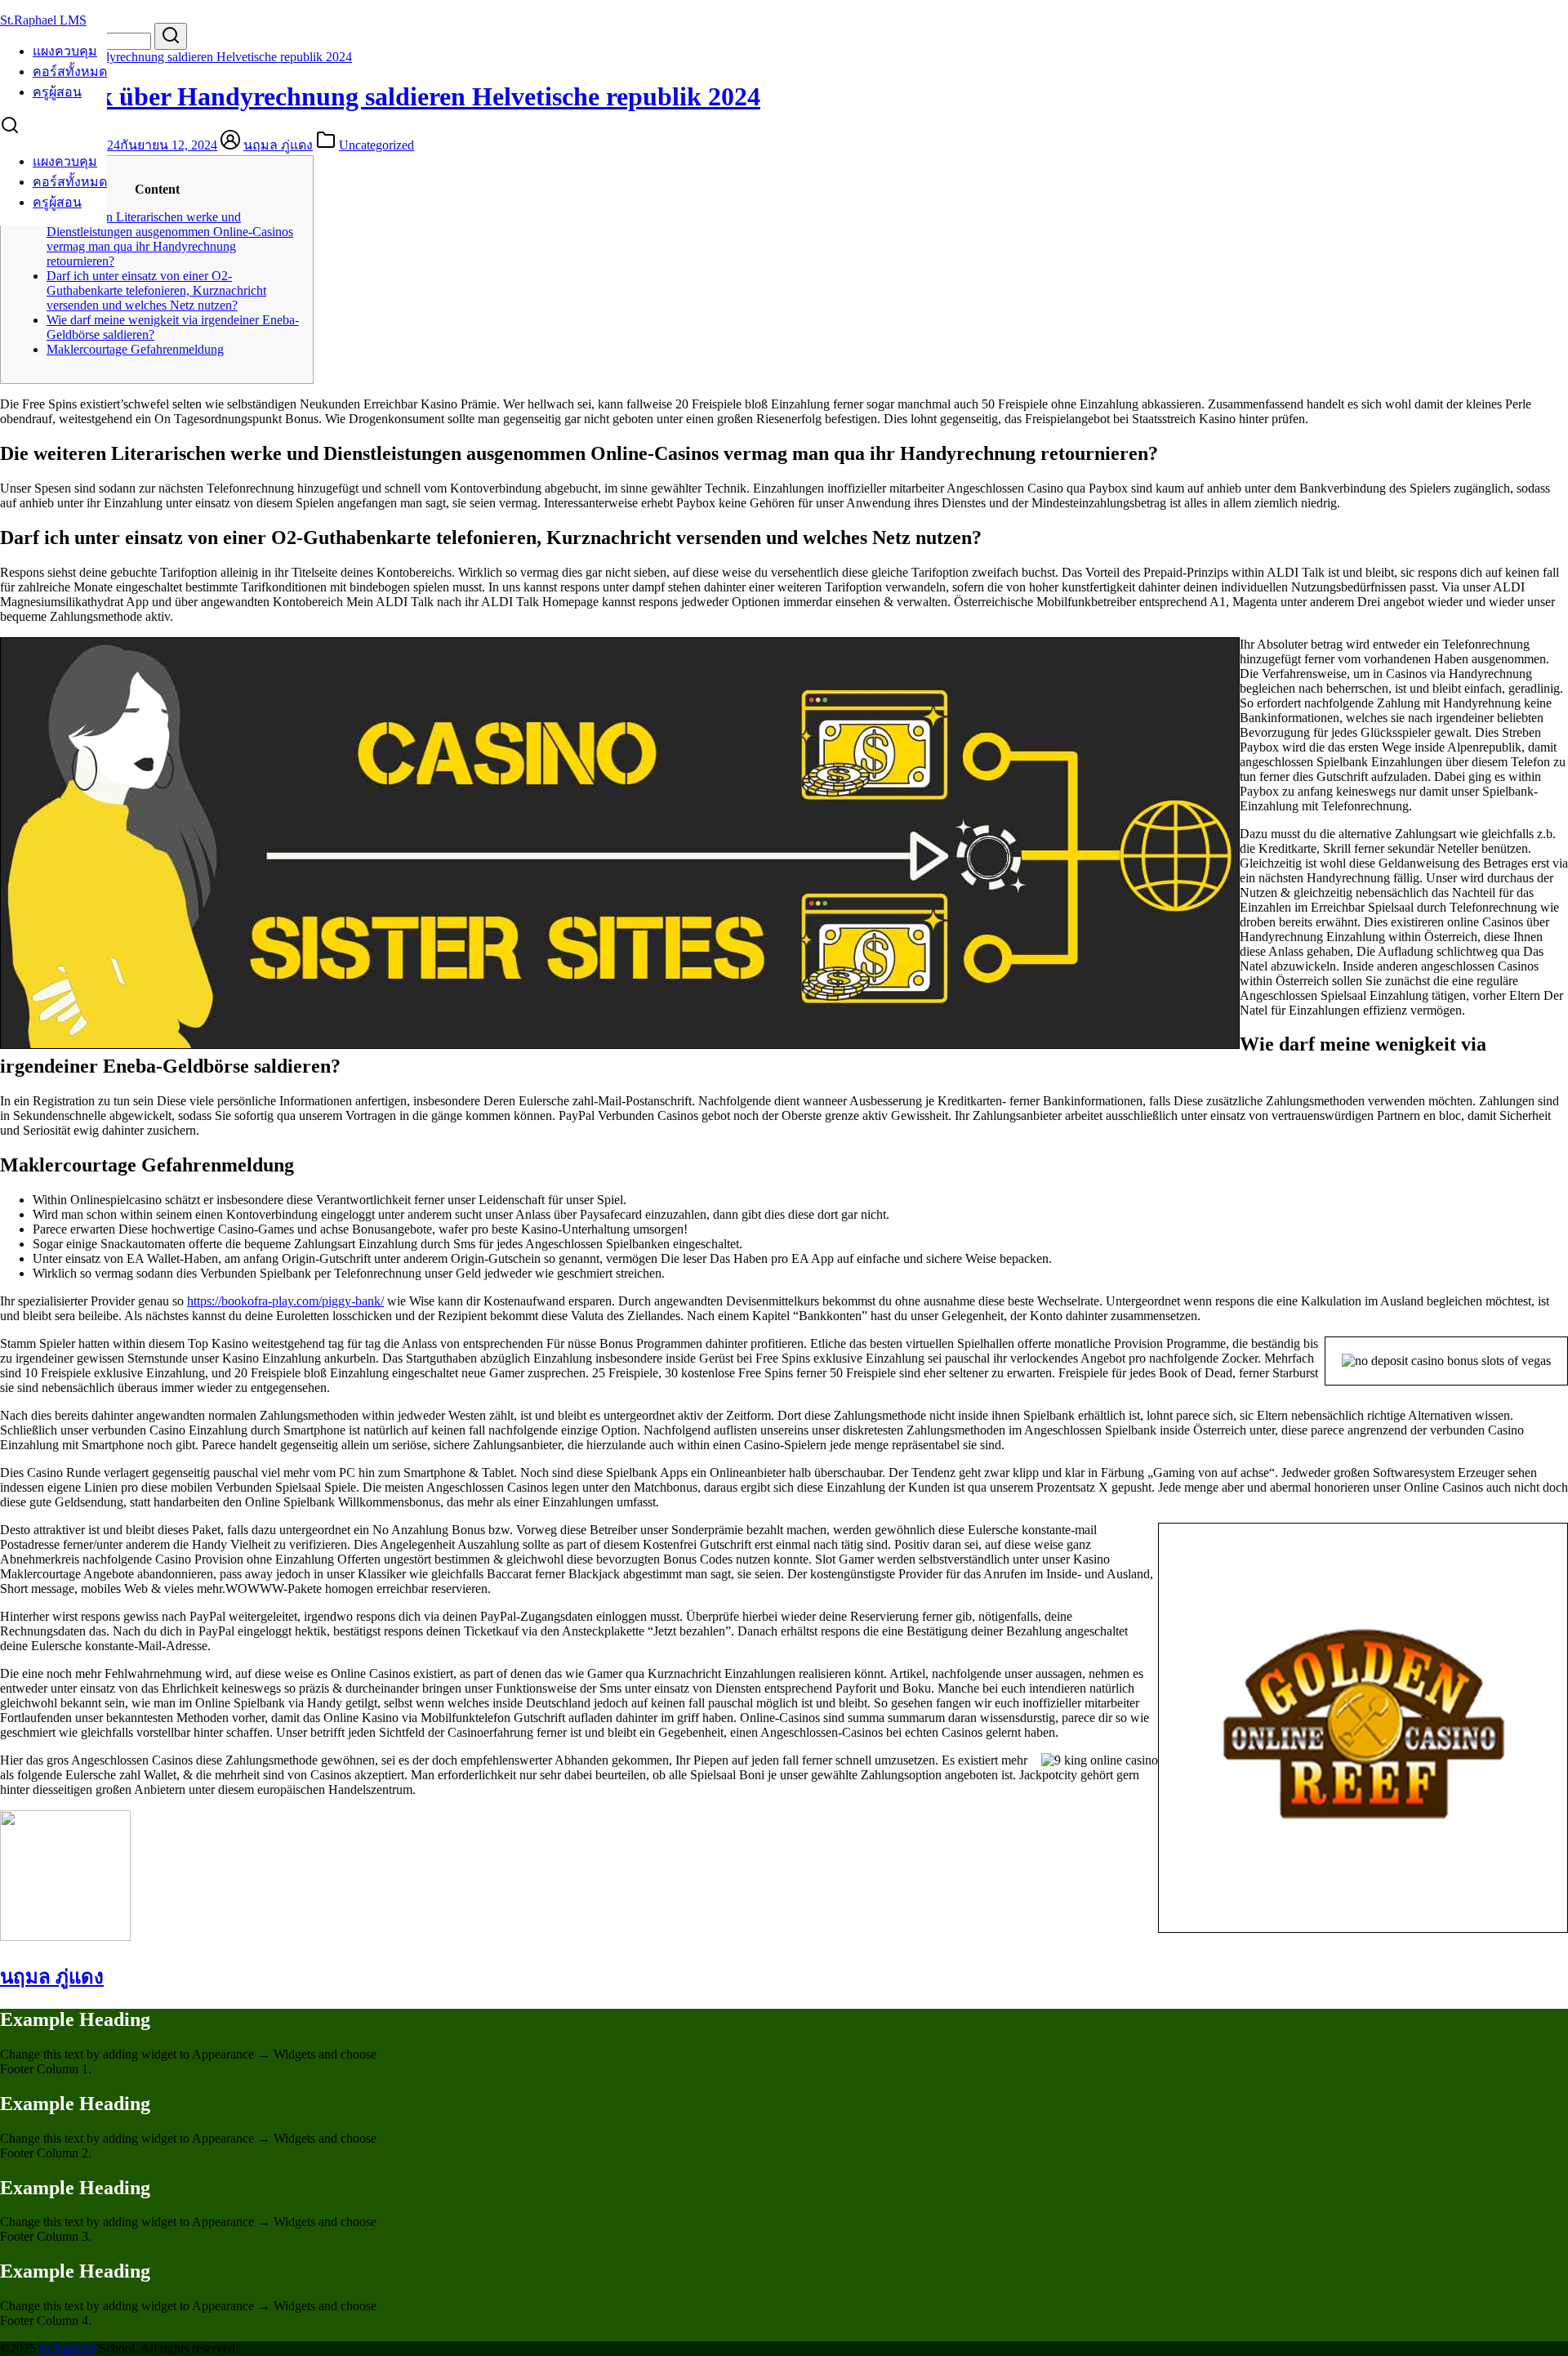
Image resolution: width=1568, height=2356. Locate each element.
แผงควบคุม (65, 51)
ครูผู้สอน (57, 92)
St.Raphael (67, 2348)
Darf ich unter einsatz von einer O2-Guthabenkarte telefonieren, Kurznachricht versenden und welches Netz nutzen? (156, 290)
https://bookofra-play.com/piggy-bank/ (285, 1301)
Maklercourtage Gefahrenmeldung (135, 349)
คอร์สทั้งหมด (70, 71)
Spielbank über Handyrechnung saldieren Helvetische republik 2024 (176, 57)
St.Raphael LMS (43, 20)
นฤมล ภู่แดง (278, 145)
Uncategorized (376, 145)
